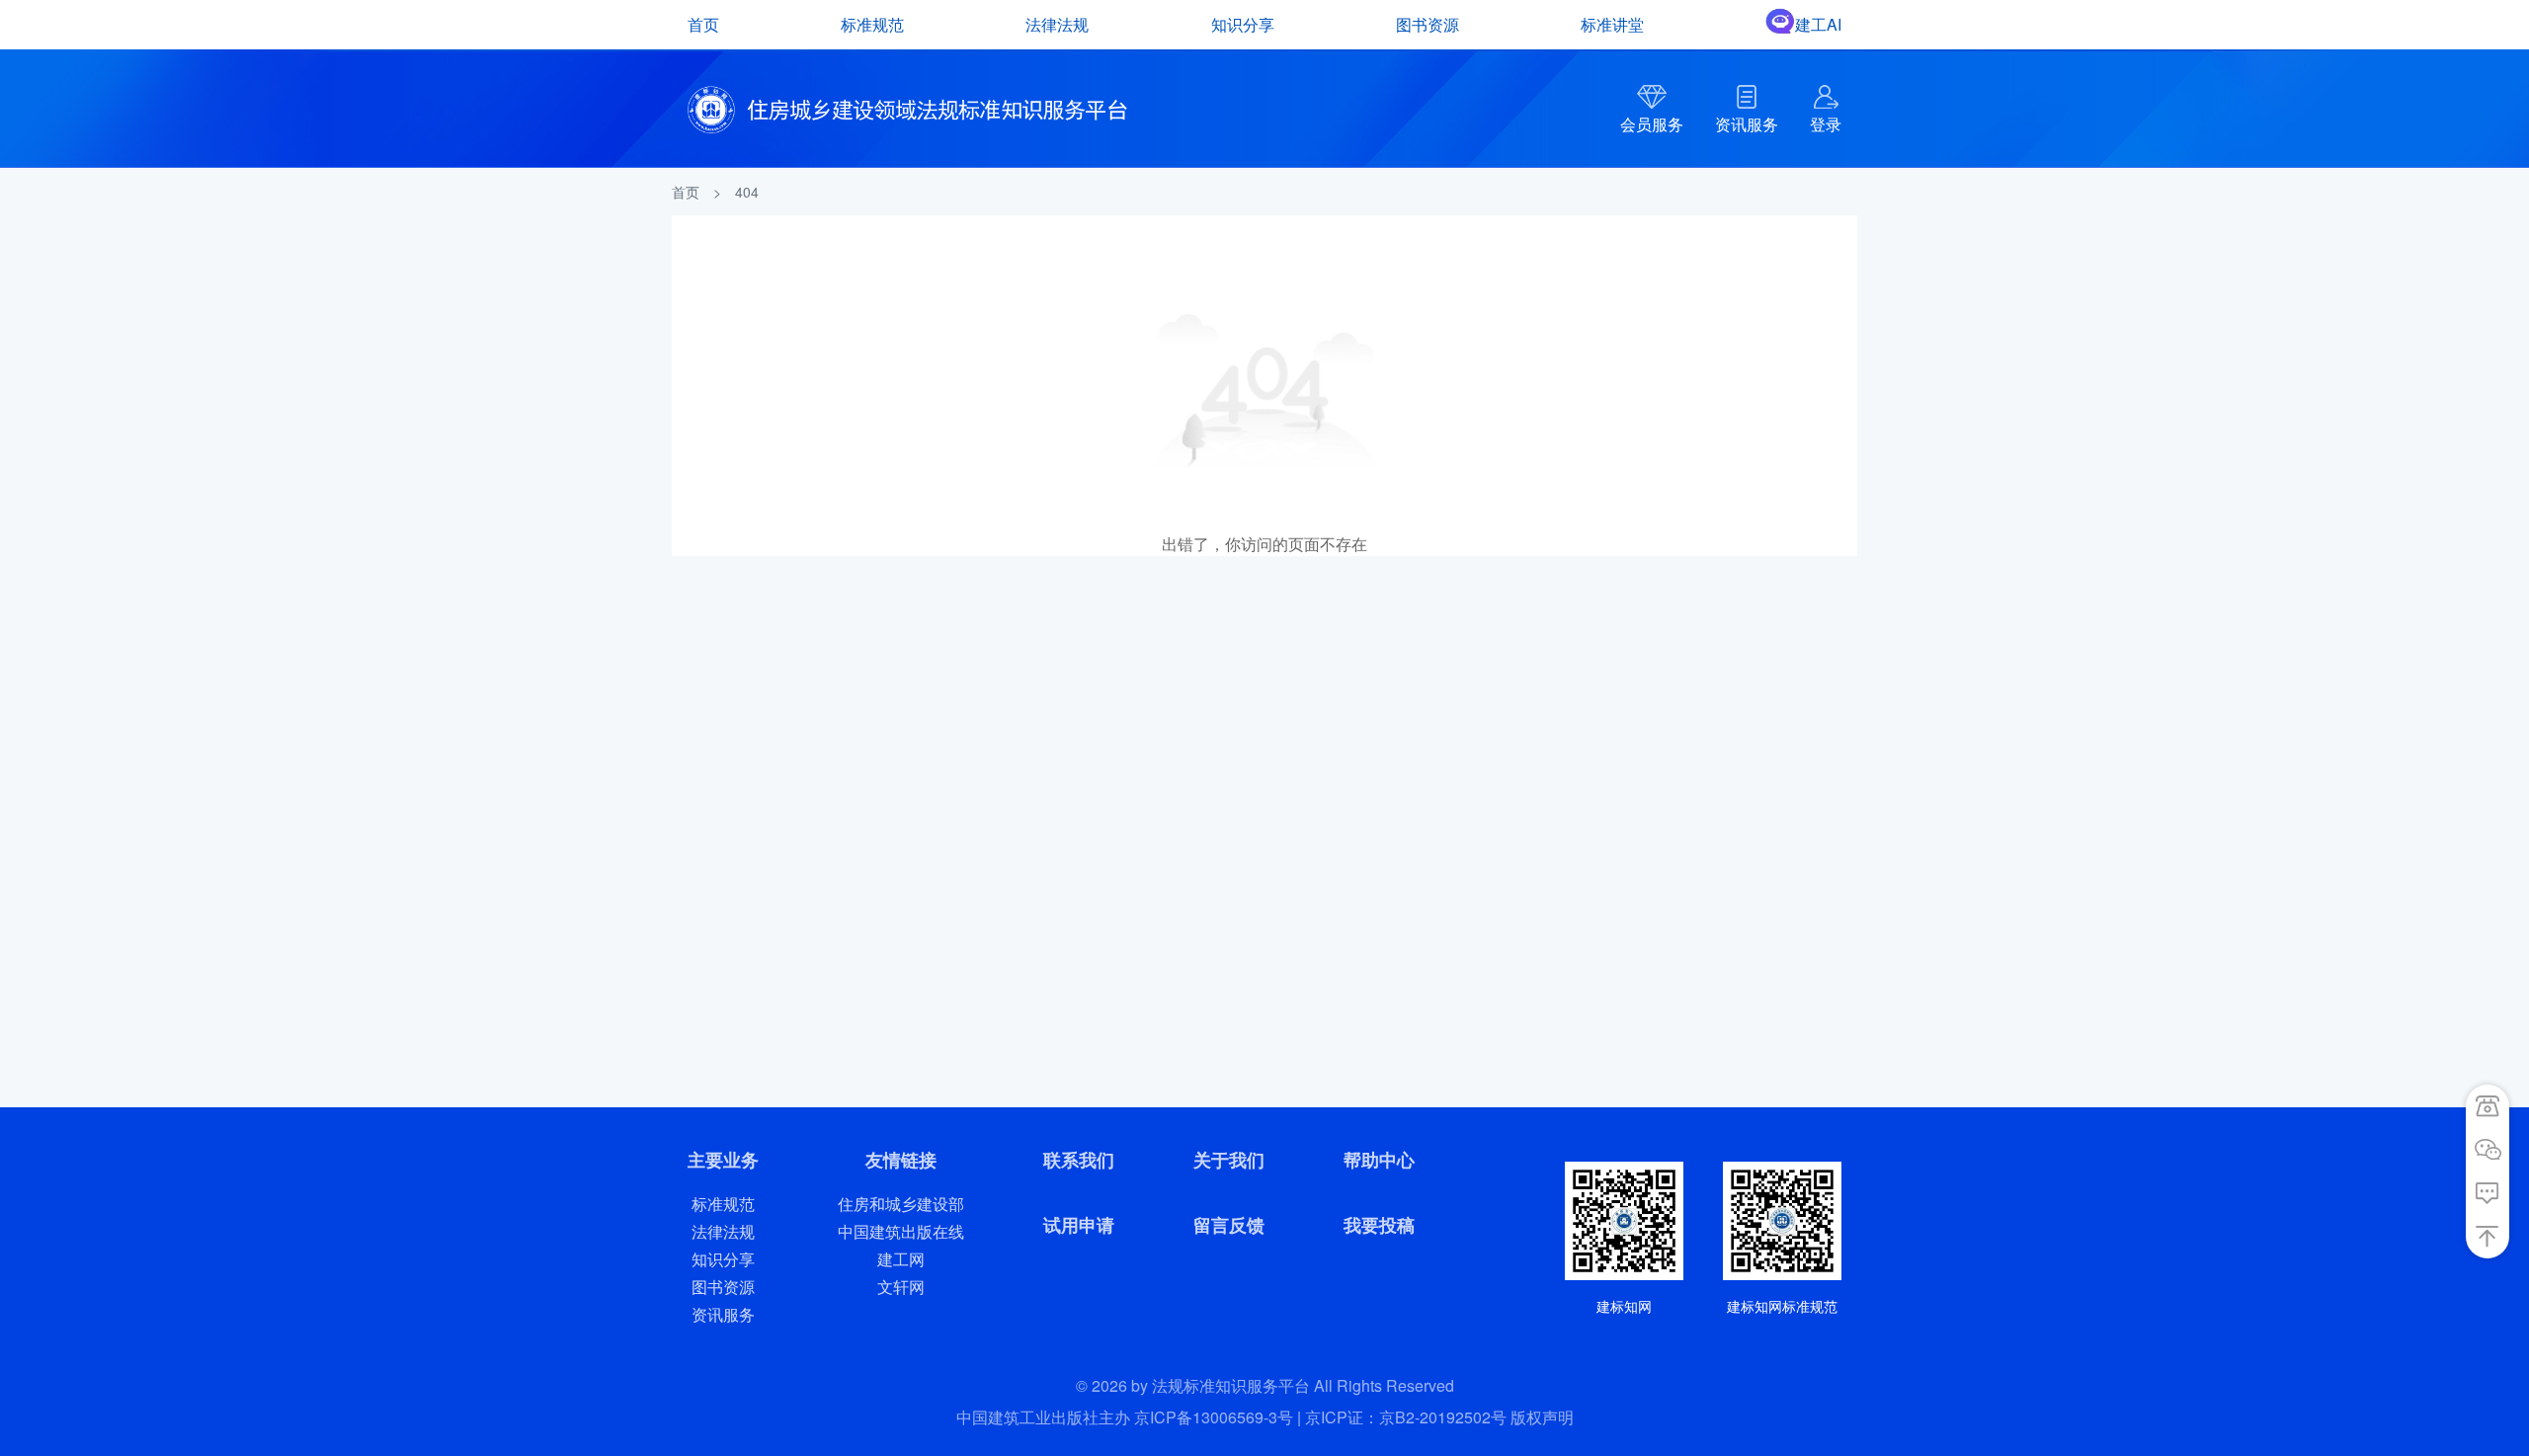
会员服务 (1652, 124)
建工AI (1818, 24)
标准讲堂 (1612, 24)
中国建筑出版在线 (901, 1231)
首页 (703, 24)
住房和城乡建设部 (901, 1204)
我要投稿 (1379, 1225)
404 (747, 192)
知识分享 (1243, 24)
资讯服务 (1747, 124)
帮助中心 (1379, 1160)
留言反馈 (1229, 1225)
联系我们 (1079, 1160)
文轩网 (901, 1287)
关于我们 (1229, 1160)
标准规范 (872, 24)
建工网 (901, 1259)
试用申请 (1079, 1225)
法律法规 (1057, 24)
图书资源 (1428, 24)
